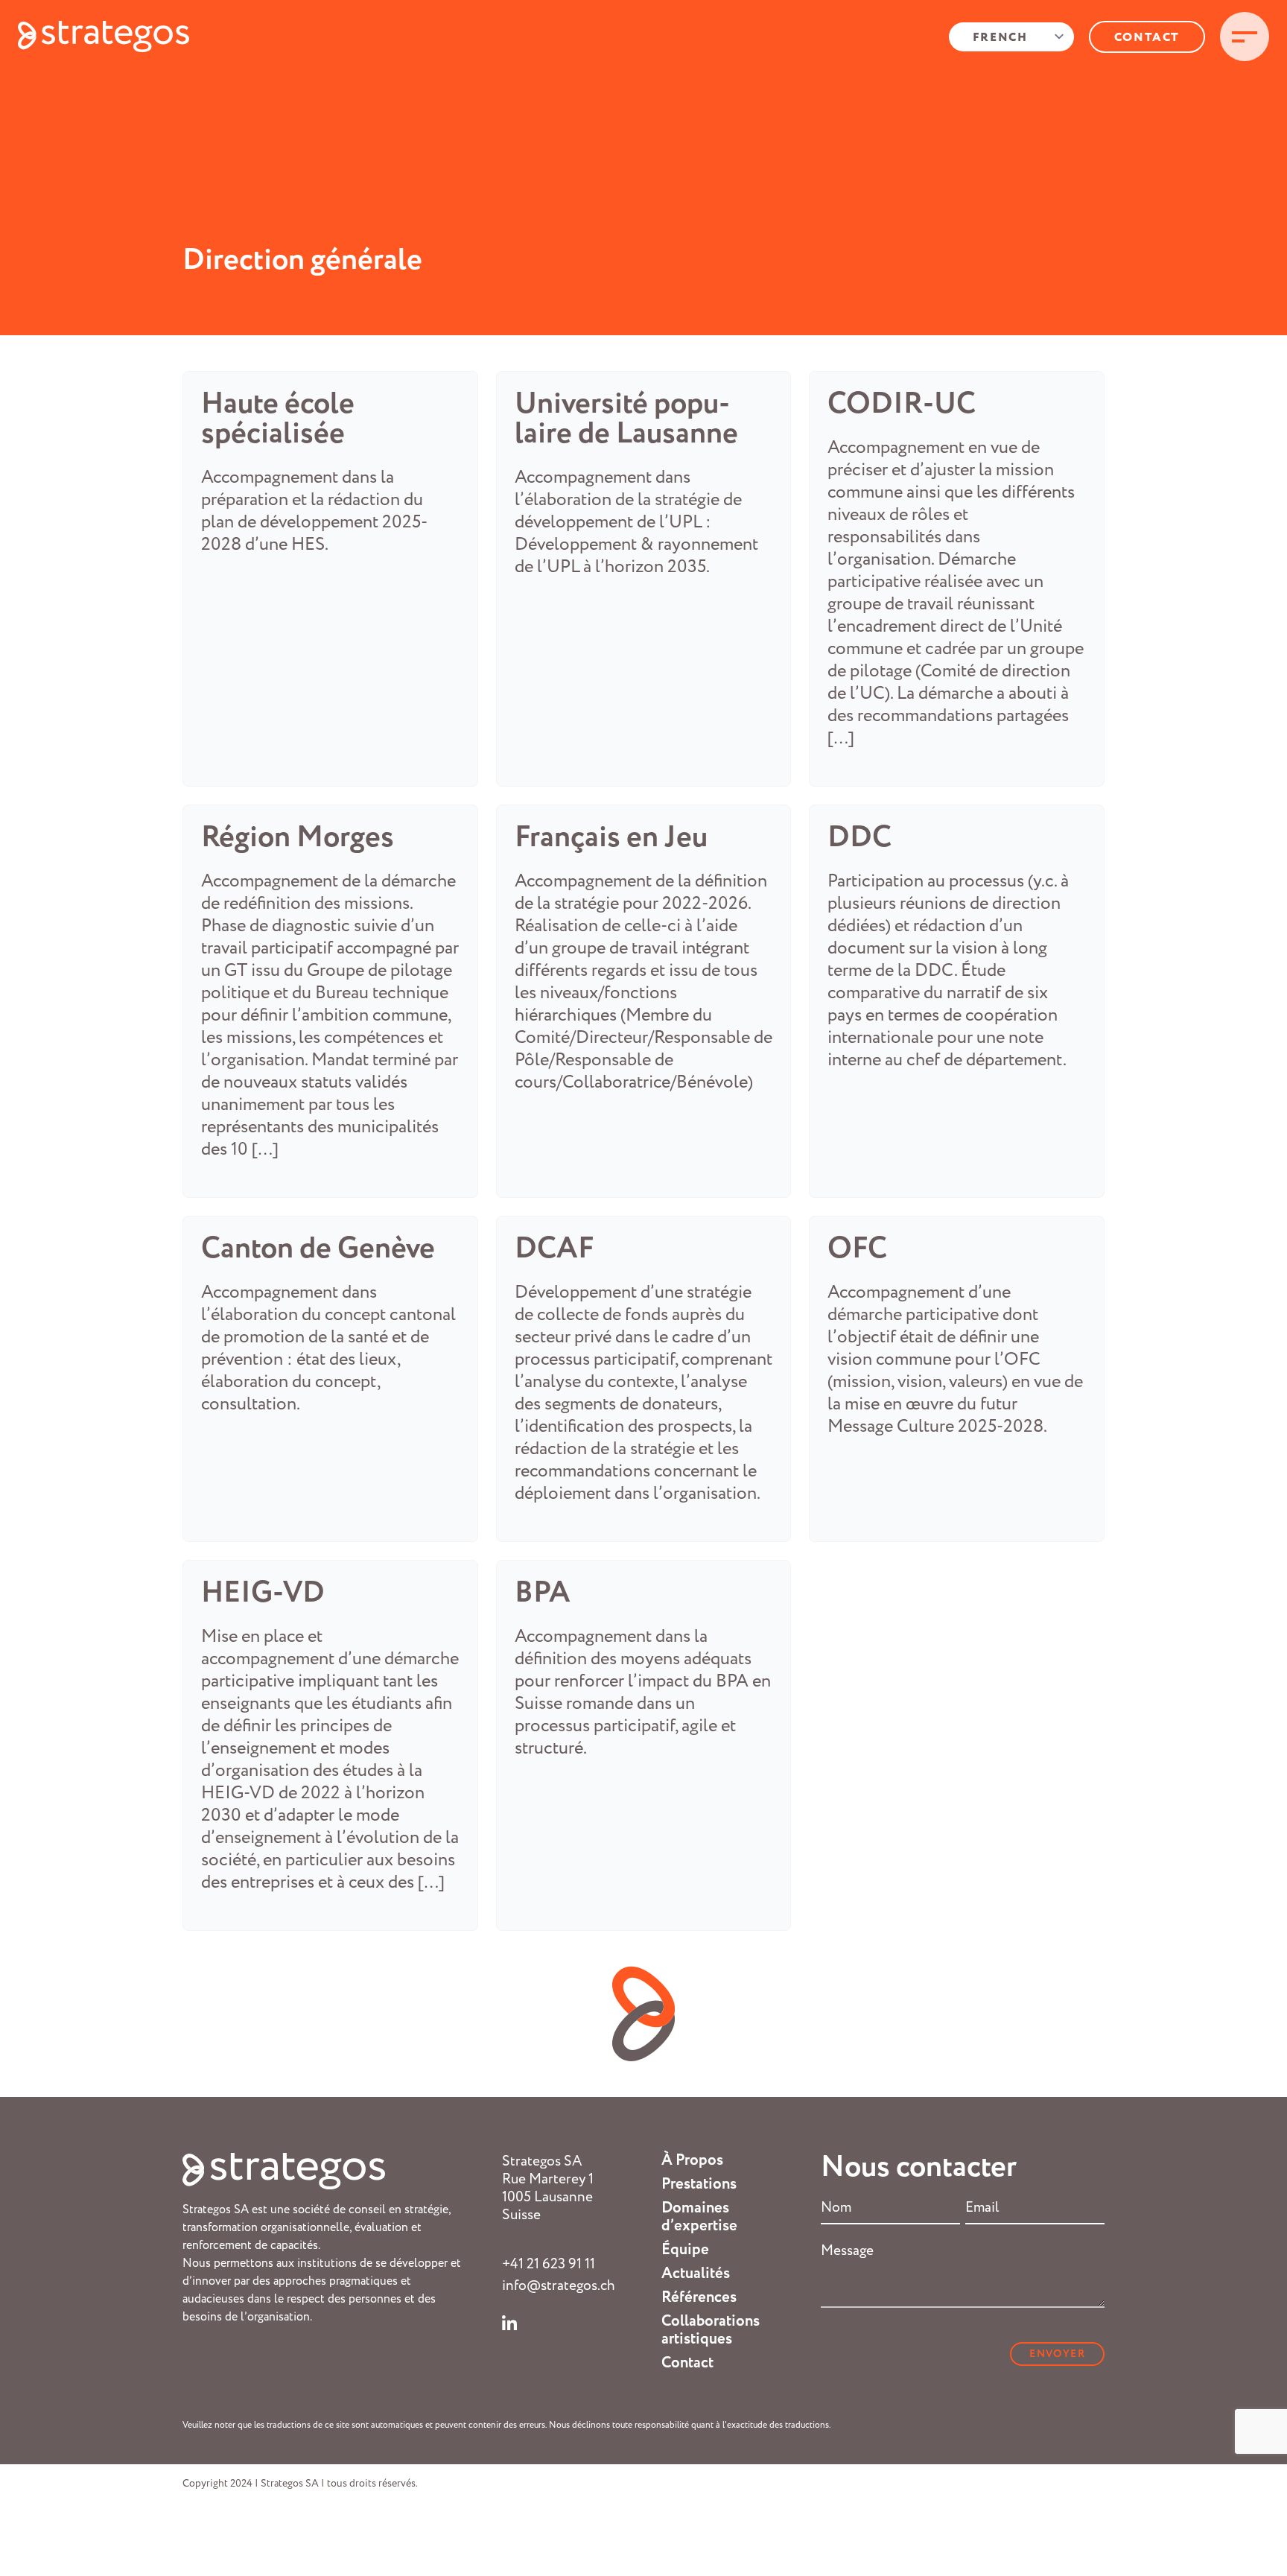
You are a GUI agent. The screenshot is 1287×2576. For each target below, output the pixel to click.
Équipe (685, 2250)
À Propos (692, 2160)
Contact (1147, 38)
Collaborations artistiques (711, 2330)
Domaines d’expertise (699, 2217)
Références (699, 2297)
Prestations (699, 2184)
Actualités (696, 2274)
